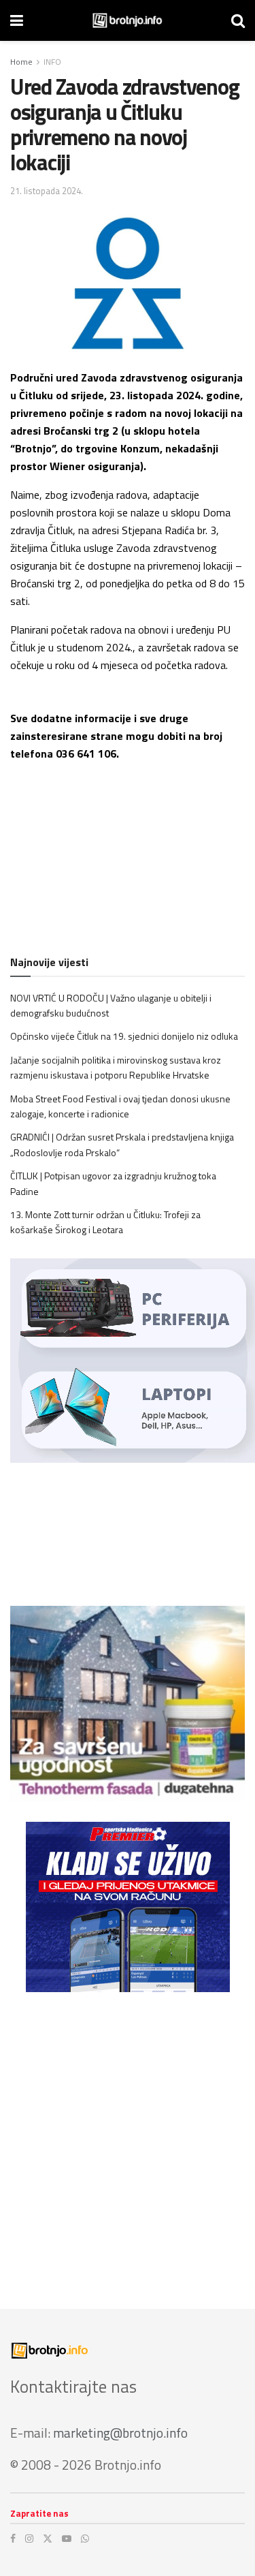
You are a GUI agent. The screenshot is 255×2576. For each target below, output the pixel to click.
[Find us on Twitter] (48, 2539)
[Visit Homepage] (128, 20)
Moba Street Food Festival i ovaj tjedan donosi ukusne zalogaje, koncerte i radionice (120, 1106)
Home (21, 62)
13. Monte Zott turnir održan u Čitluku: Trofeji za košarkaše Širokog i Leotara (105, 1222)
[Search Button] (238, 20)
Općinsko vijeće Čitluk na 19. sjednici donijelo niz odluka (124, 1036)
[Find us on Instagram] (29, 2539)
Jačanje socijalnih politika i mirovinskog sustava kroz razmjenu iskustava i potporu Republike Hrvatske (116, 1067)
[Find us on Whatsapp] (85, 2539)
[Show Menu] (17, 20)
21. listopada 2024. (47, 191)
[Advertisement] (128, 2140)
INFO (52, 62)
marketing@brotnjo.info (120, 2433)
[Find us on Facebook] (13, 2539)
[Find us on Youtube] (67, 2539)
